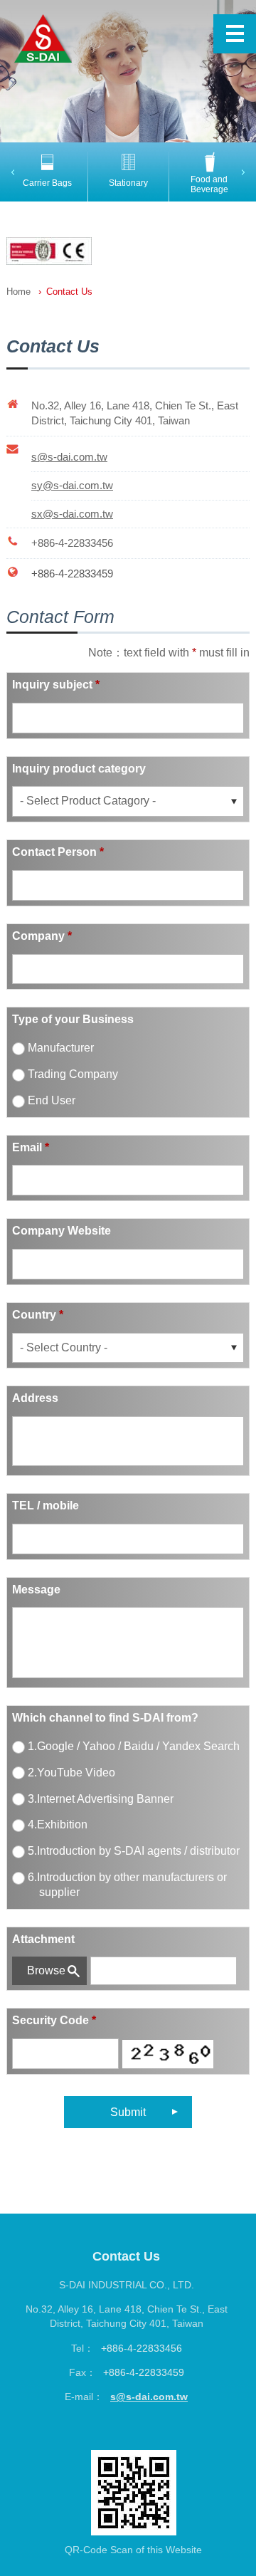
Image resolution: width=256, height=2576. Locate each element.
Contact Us (69, 292)
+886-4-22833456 (72, 543)
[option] (47, 170)
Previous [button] (15, 172)
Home (18, 292)
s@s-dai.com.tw (149, 2397)
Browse (46, 1970)
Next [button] (246, 172)
